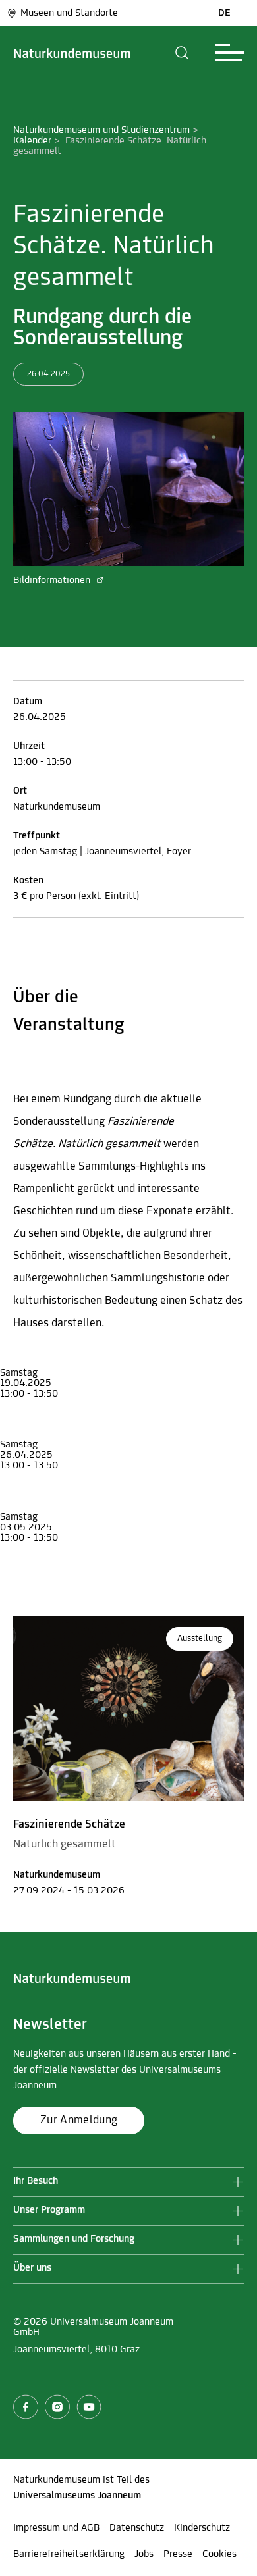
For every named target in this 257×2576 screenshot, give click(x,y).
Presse (178, 2554)
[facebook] (26, 2407)
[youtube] (89, 2407)
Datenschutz (137, 2528)
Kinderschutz (202, 2528)
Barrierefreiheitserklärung (69, 2554)
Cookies (219, 2554)
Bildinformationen (53, 580)
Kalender (32, 141)
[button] (182, 53)
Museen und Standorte (69, 13)
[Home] (72, 53)
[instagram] (57, 2407)
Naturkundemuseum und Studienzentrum (101, 130)
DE (224, 13)
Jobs (144, 2554)
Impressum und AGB (56, 2528)
